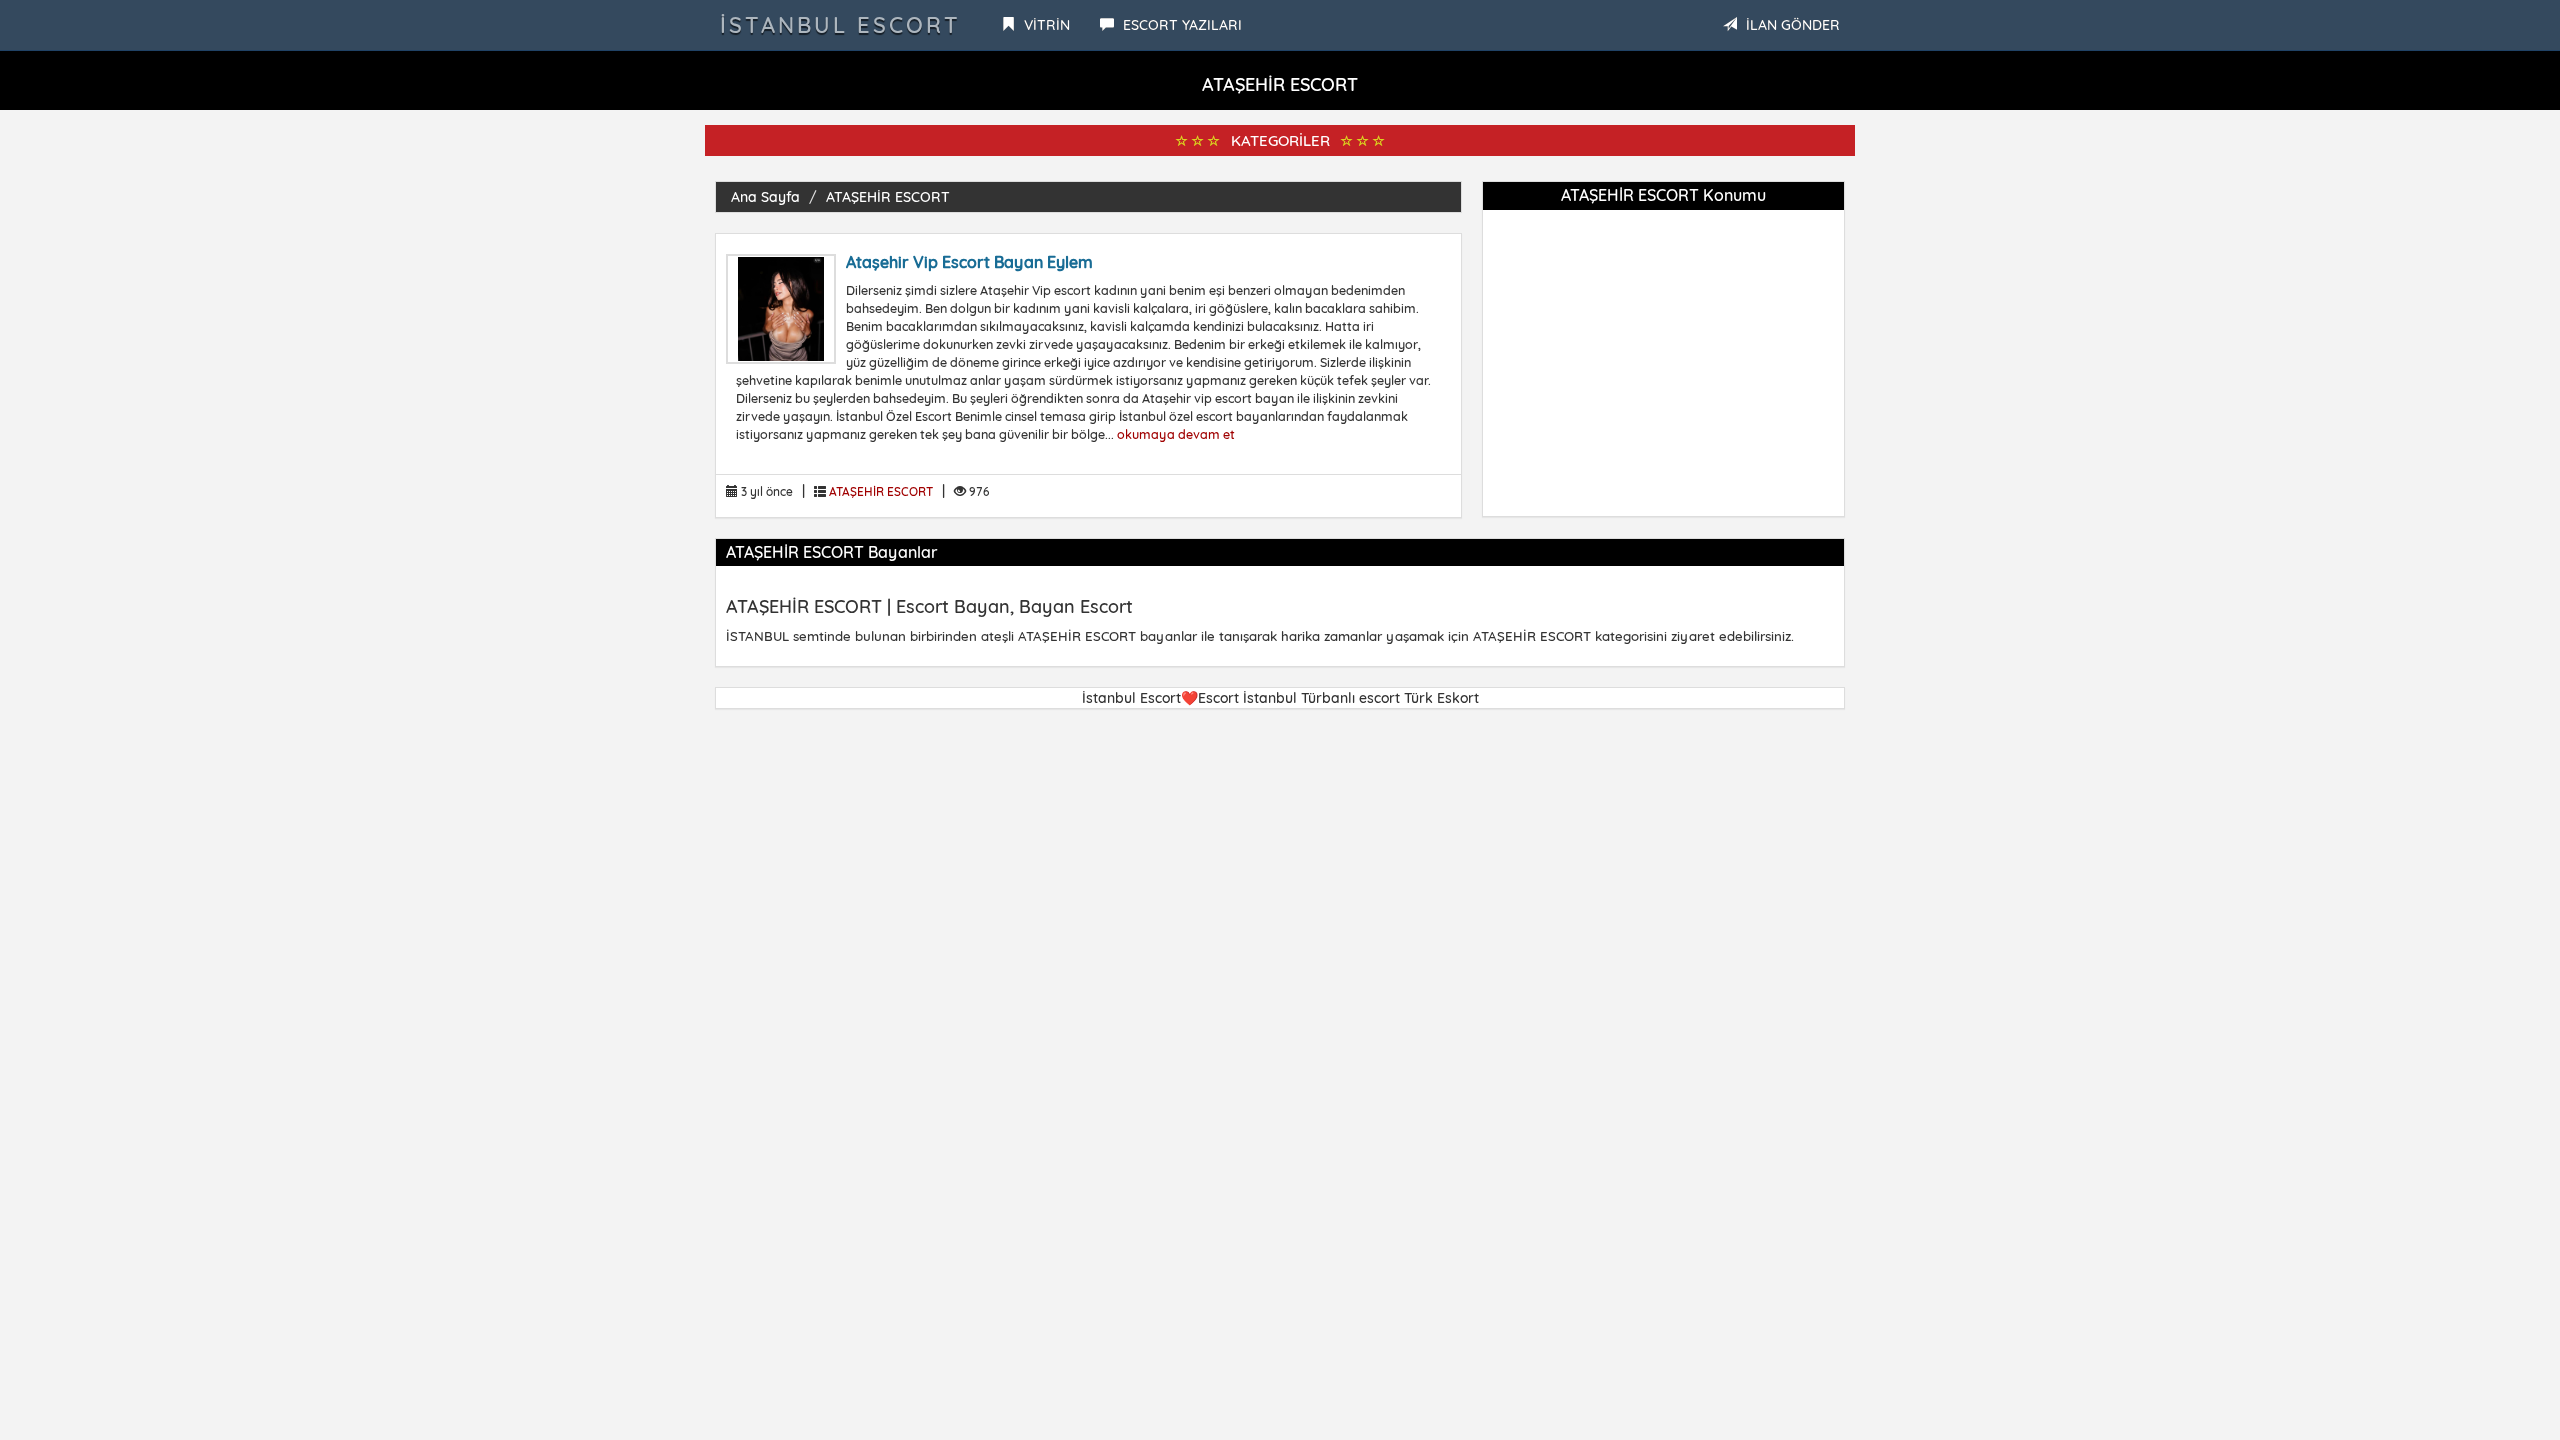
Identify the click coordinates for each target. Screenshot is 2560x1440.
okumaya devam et (1176, 434)
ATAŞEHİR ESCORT (888, 197)
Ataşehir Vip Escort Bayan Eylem (969, 262)
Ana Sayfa (765, 197)
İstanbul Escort (840, 25)
